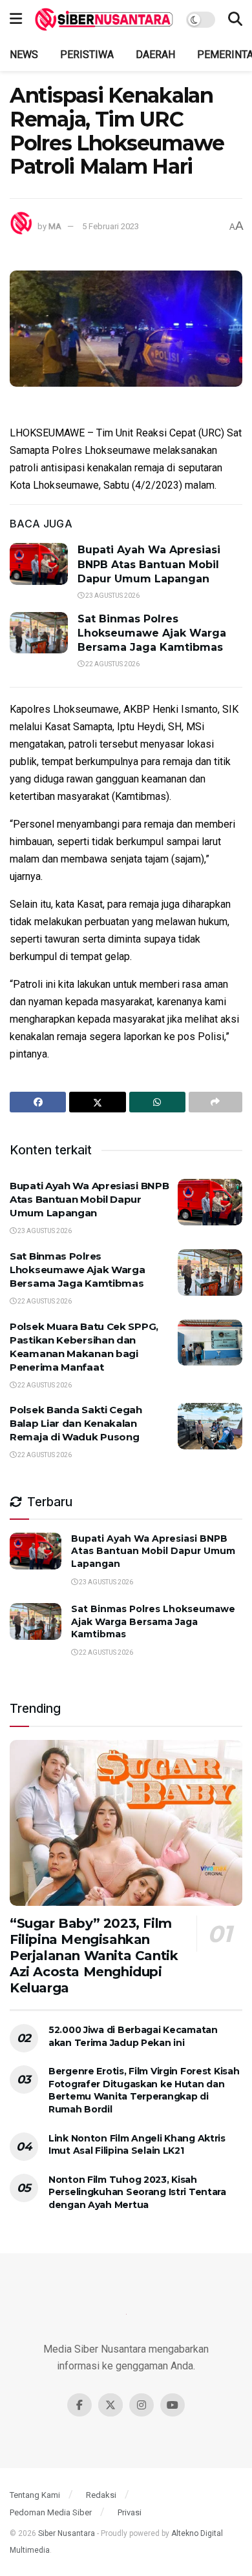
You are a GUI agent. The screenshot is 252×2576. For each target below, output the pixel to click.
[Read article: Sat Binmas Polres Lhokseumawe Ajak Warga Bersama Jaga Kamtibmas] (39, 633)
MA (55, 226)
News (24, 55)
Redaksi (101, 2495)
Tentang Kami (35, 2495)
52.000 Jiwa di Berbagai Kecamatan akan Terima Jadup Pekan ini (133, 2036)
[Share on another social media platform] (215, 1102)
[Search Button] (235, 19)
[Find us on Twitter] (110, 2405)
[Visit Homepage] (104, 19)
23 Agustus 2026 (112, 596)
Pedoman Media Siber (51, 2512)
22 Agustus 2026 (112, 664)
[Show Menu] (16, 19)
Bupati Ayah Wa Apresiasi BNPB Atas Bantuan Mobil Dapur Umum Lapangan (149, 564)
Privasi (130, 2512)
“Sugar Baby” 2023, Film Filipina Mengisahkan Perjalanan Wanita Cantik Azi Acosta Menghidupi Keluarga (94, 1956)
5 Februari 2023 (110, 226)
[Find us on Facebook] (79, 2405)
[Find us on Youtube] (173, 2405)
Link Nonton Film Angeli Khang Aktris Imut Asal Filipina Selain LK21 (137, 2145)
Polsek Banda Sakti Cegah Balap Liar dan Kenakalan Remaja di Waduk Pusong (76, 1423)
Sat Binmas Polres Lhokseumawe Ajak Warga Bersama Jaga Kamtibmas (152, 633)
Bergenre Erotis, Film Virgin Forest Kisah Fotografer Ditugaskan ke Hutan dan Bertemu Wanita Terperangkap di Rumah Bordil (144, 2090)
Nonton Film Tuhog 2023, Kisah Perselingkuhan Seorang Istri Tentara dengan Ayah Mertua (137, 2192)
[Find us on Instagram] (142, 2405)
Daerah (155, 55)
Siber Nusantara (67, 2533)
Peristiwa (87, 55)
